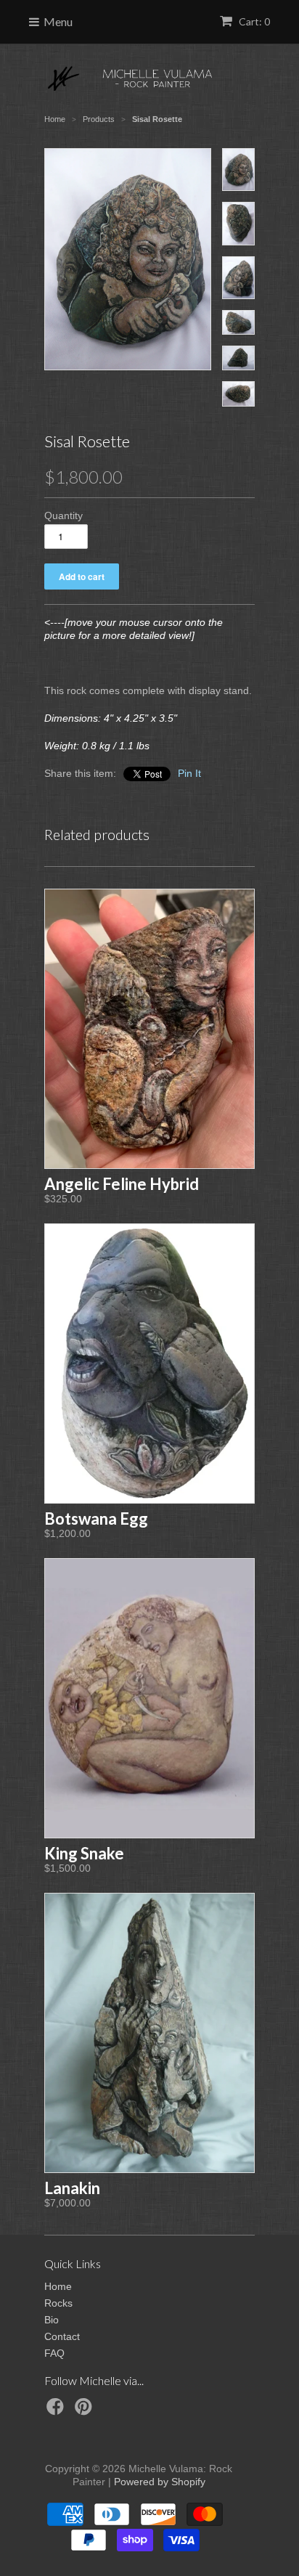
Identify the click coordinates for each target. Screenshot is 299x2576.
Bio (52, 2320)
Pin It (189, 773)
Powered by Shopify (160, 2482)
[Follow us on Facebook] (57, 2411)
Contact (62, 2336)
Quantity (64, 515)
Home (58, 2286)
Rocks (58, 2303)
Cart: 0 (253, 21)
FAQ (54, 2353)
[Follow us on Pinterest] (86, 2411)
